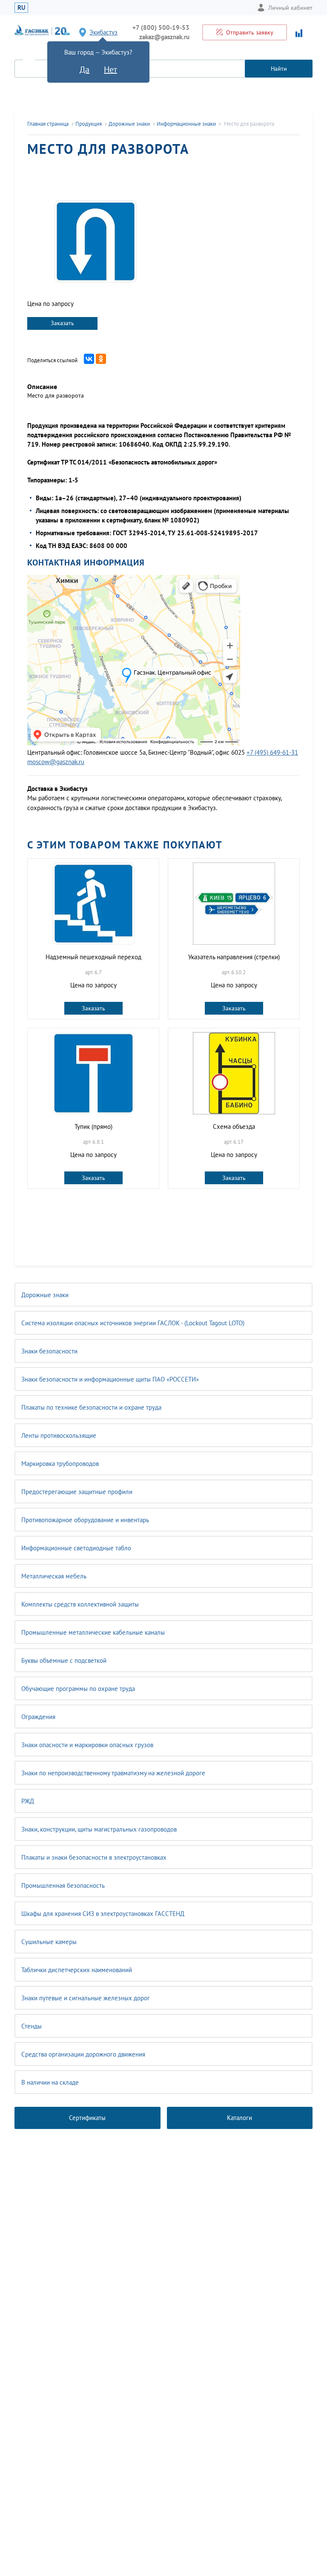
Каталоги (240, 2118)
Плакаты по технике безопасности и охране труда (91, 1407)
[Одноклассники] (101, 359)
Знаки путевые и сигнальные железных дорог (86, 1998)
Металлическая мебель (54, 1576)
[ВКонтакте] (89, 359)
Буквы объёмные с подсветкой (64, 1660)
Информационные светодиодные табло (76, 1548)
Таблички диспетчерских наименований (77, 1970)
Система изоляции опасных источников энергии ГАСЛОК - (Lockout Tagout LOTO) (133, 1323)
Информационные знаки (186, 124)
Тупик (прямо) (93, 1126)
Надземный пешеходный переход (93, 957)
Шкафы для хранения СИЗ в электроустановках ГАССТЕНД (103, 1914)
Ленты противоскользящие (59, 1435)
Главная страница (48, 124)
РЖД (28, 1801)
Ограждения (38, 1717)
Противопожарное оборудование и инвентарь (85, 1520)
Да (85, 69)
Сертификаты (87, 2118)
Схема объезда (234, 1126)
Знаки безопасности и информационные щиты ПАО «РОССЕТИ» (110, 1379)
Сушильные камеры (49, 1942)
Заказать (62, 323)
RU (21, 7)
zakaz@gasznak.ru (164, 37)
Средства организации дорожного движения (83, 2054)
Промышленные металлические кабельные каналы (93, 1632)
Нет (110, 69)
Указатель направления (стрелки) (234, 957)
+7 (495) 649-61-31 (272, 752)
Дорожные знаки (45, 1295)
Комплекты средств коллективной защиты (80, 1604)
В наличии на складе (50, 2082)
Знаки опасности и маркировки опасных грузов (87, 1745)
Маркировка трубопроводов (60, 1464)
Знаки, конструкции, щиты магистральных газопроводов (99, 1829)
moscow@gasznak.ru (56, 762)
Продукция (89, 124)
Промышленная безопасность (63, 1885)
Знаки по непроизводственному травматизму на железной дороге (113, 1773)
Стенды (32, 2026)
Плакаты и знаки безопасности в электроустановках (94, 1857)
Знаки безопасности (49, 1351)
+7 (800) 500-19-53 (161, 27)
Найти (279, 69)
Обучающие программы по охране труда (78, 1689)
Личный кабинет (290, 8)
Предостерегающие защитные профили (77, 1492)
